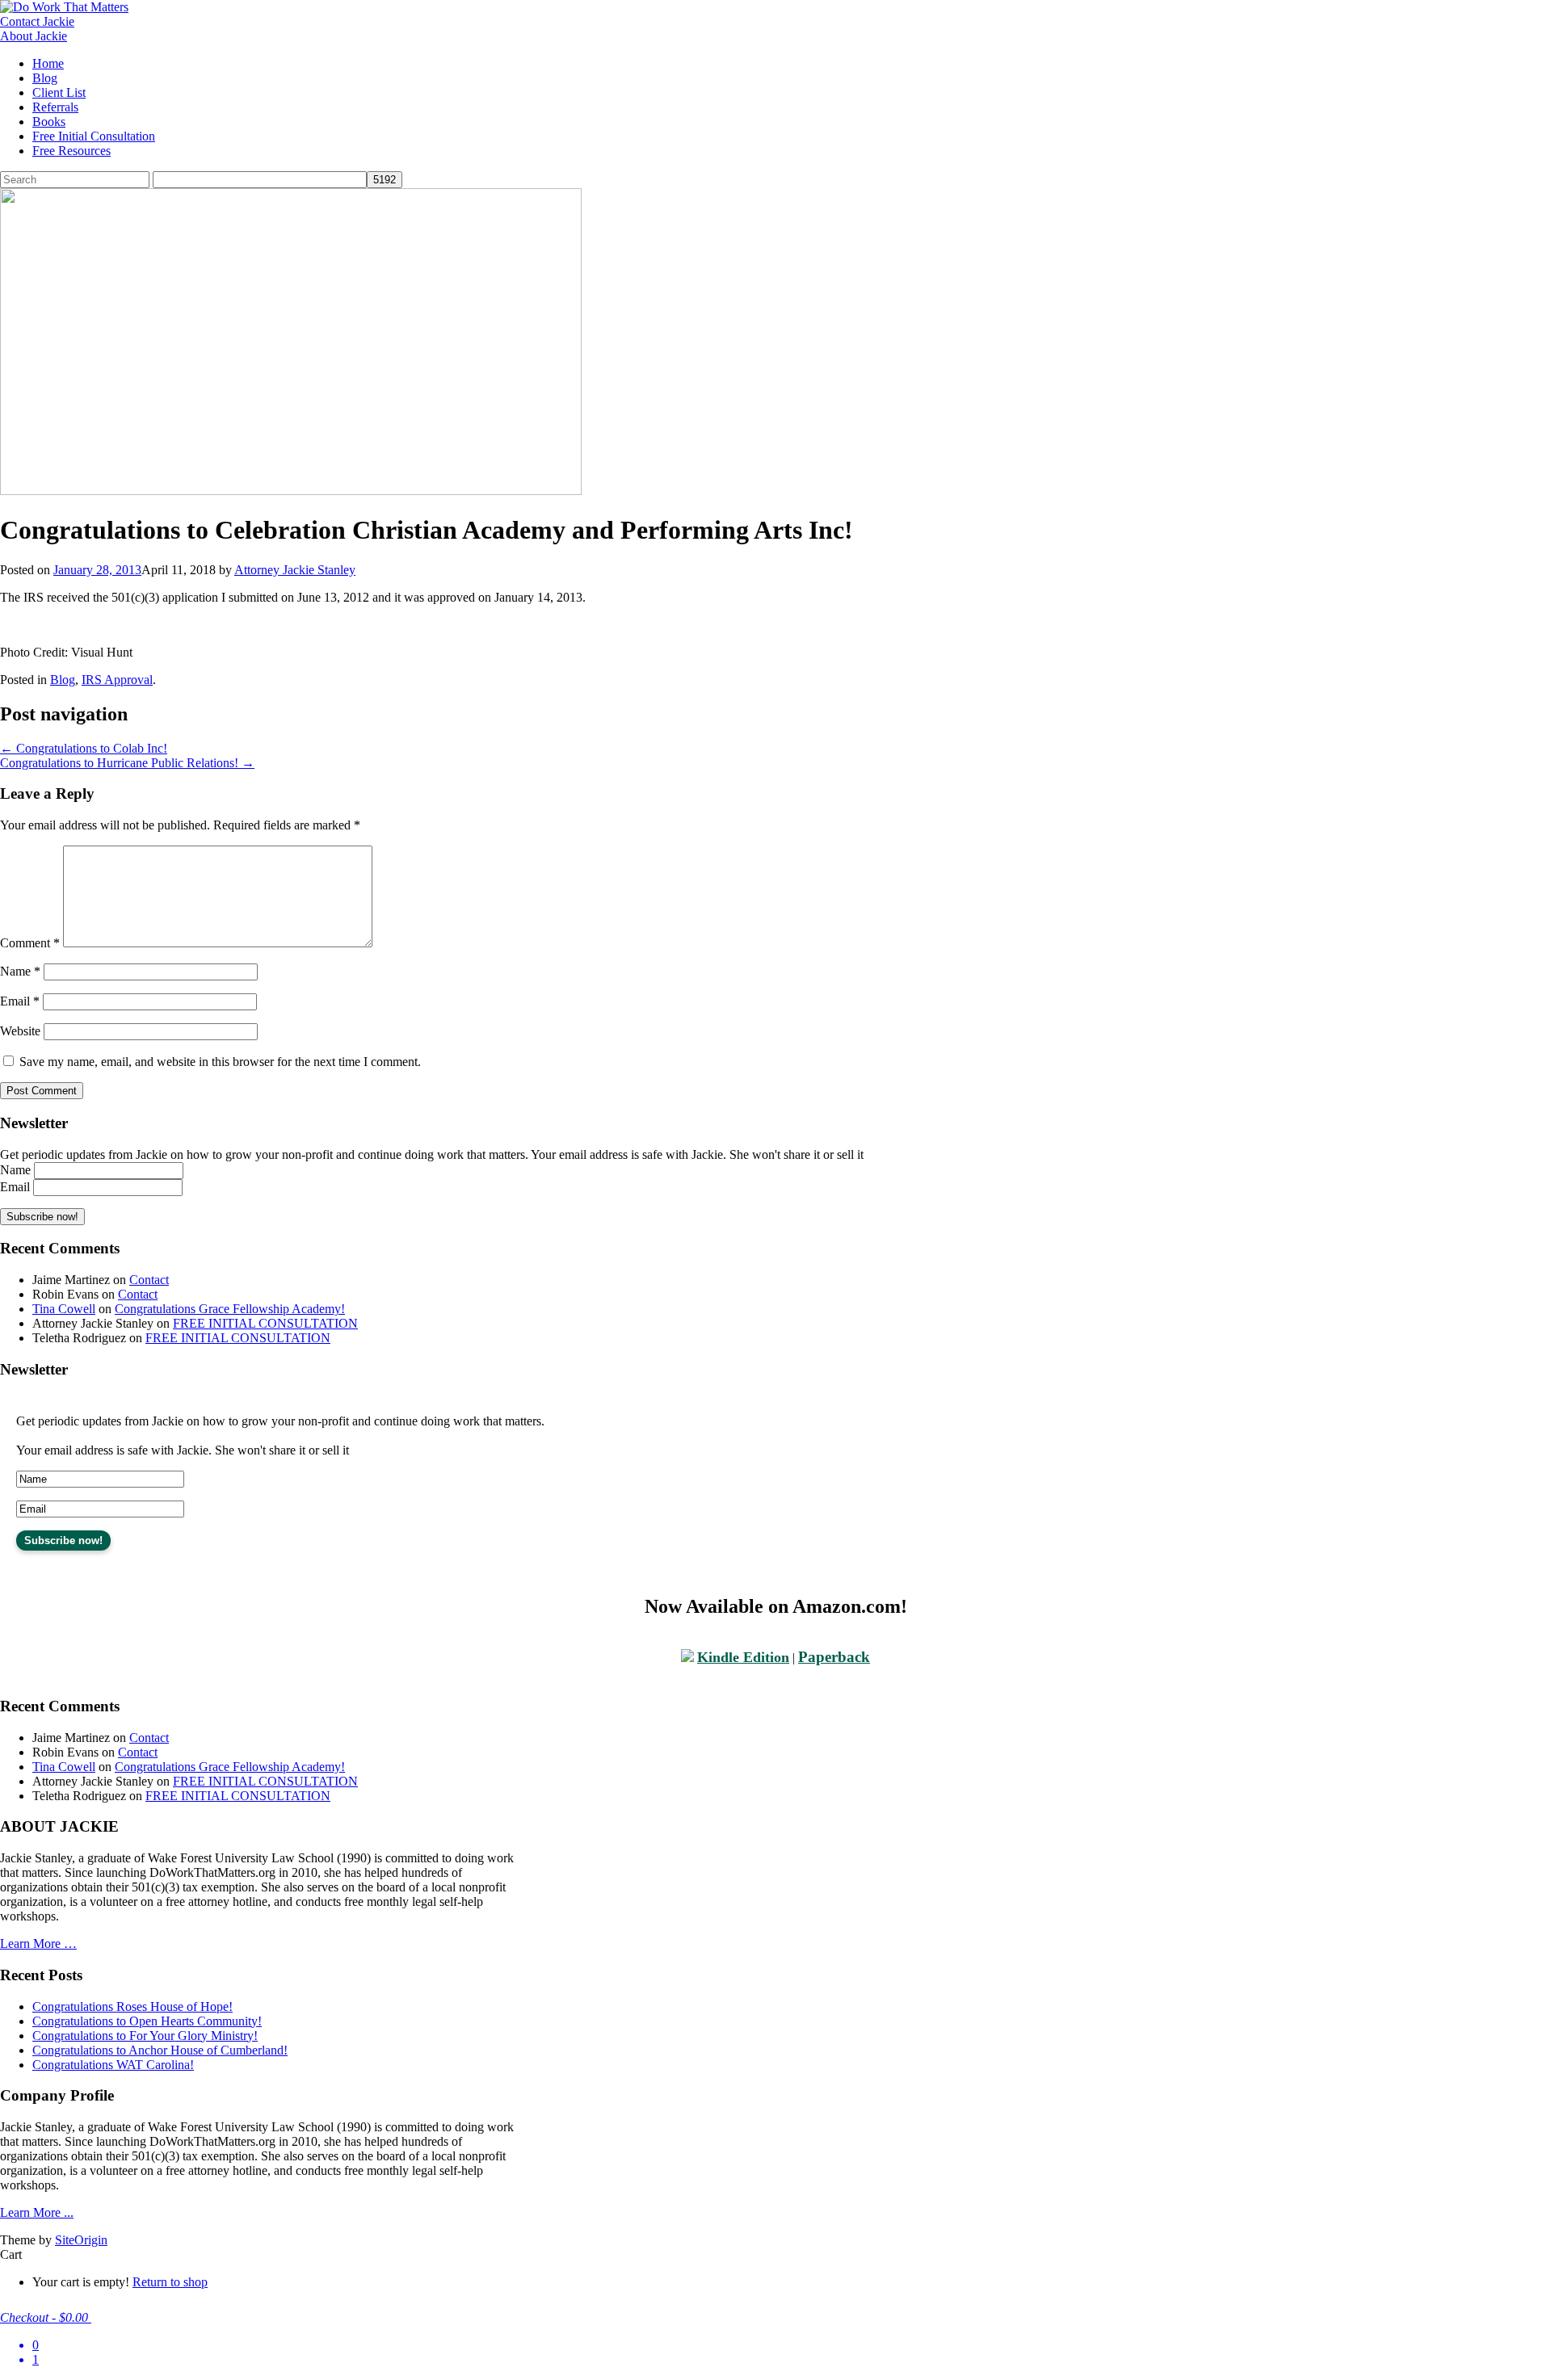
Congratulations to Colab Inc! (84, 748)
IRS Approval (117, 680)
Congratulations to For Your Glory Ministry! (145, 2036)
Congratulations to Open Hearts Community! (147, 2021)
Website (20, 1031)
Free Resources (71, 151)
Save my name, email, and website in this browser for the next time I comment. (220, 1062)
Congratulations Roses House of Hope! (132, 2006)
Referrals (55, 107)
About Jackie (34, 36)
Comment (30, 943)
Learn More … (38, 1943)
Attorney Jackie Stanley (295, 570)
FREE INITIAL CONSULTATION (265, 1323)
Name (20, 971)
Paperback (834, 1657)
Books (49, 122)
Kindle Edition (743, 1657)
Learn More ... (37, 2212)
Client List (59, 92)
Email (20, 1001)
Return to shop (170, 2282)
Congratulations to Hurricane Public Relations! (127, 763)
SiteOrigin (81, 2240)
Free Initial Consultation (94, 136)
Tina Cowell (64, 1309)
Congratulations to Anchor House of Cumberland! (160, 2050)
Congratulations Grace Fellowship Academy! (230, 1309)
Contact (149, 1280)
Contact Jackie (37, 21)
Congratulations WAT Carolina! (113, 2065)
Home (48, 63)
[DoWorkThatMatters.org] (64, 7)
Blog (45, 78)
